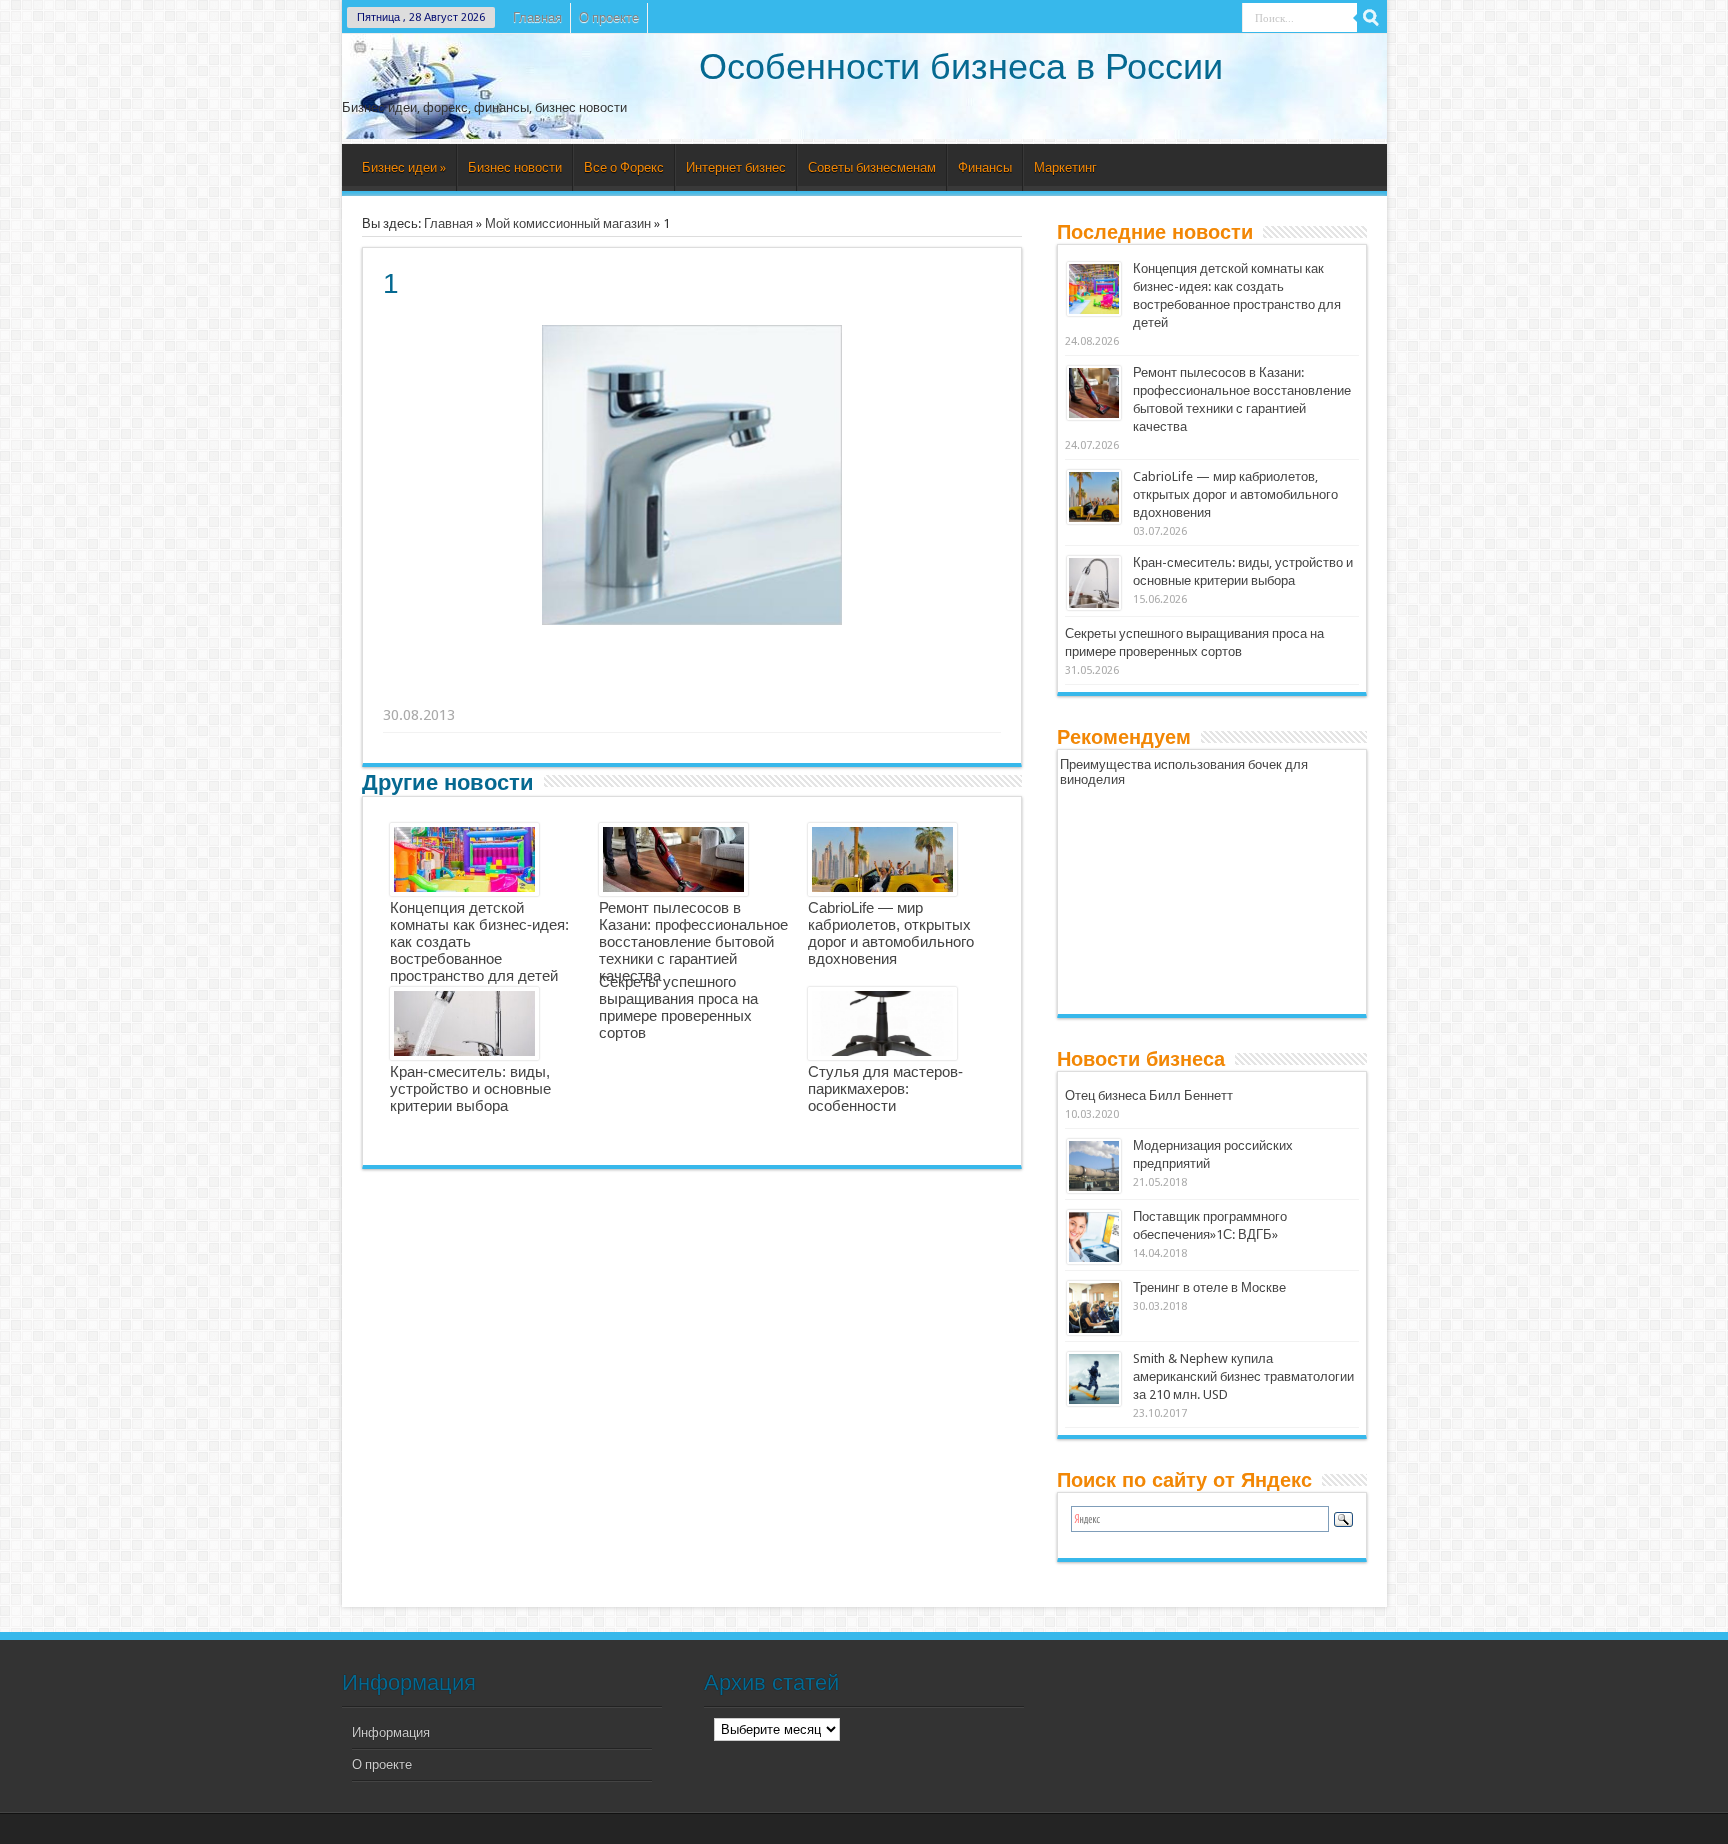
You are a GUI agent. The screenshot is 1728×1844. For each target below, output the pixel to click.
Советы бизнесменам (872, 167)
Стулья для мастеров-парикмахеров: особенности (885, 1088)
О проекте (609, 17)
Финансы (985, 167)
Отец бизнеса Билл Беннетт (1149, 1095)
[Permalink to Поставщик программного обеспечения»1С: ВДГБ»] (1094, 1237)
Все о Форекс (624, 167)
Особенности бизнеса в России (961, 66)
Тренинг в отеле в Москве (1209, 1287)
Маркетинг (1065, 167)
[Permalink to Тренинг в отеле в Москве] (1094, 1308)
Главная (537, 17)
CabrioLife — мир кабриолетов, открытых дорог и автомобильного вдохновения (891, 933)
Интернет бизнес (736, 167)
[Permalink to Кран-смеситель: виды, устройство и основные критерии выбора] (1094, 583)
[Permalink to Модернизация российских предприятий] (1094, 1166)
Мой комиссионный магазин (568, 223)
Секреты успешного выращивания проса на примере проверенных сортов (678, 1007)
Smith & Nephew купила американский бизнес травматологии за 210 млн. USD (1243, 1376)
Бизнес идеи (404, 167)
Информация (391, 1732)
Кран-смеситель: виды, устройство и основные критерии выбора (470, 1088)
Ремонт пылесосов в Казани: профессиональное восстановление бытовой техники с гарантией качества (693, 941)
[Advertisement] (693, 690)
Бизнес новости (515, 167)
